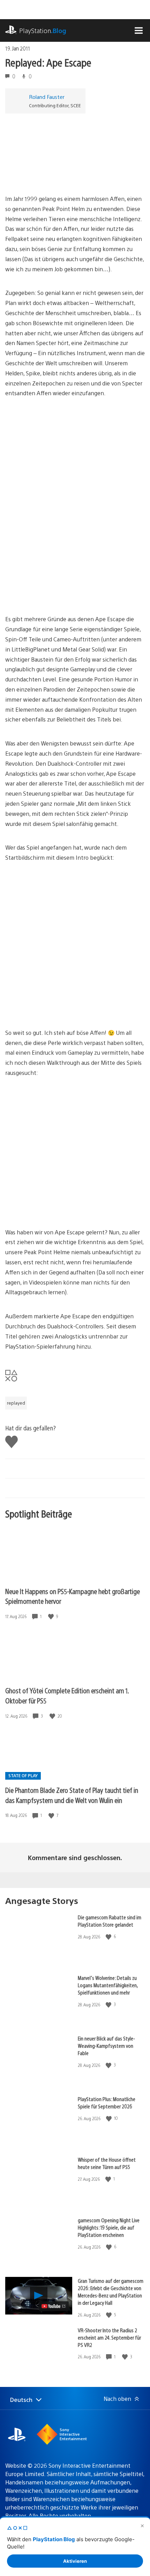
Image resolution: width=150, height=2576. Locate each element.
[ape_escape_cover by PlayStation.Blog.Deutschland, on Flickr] (59, 175)
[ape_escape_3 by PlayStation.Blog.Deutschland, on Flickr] (59, 595)
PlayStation (43, 30)
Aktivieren (75, 2561)
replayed (16, 1403)
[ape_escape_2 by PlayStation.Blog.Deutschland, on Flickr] (59, 537)
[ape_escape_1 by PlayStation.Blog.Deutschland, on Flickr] (59, 465)
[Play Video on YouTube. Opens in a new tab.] (54, 2306)
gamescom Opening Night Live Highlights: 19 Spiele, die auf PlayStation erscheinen (109, 2227)
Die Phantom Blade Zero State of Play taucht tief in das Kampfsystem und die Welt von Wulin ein (72, 1795)
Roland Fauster (47, 97)
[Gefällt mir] (52, 1617)
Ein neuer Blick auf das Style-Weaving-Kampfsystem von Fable (106, 2046)
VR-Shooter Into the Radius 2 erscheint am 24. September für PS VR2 (109, 2337)
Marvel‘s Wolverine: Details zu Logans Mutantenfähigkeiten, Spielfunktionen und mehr (108, 1985)
